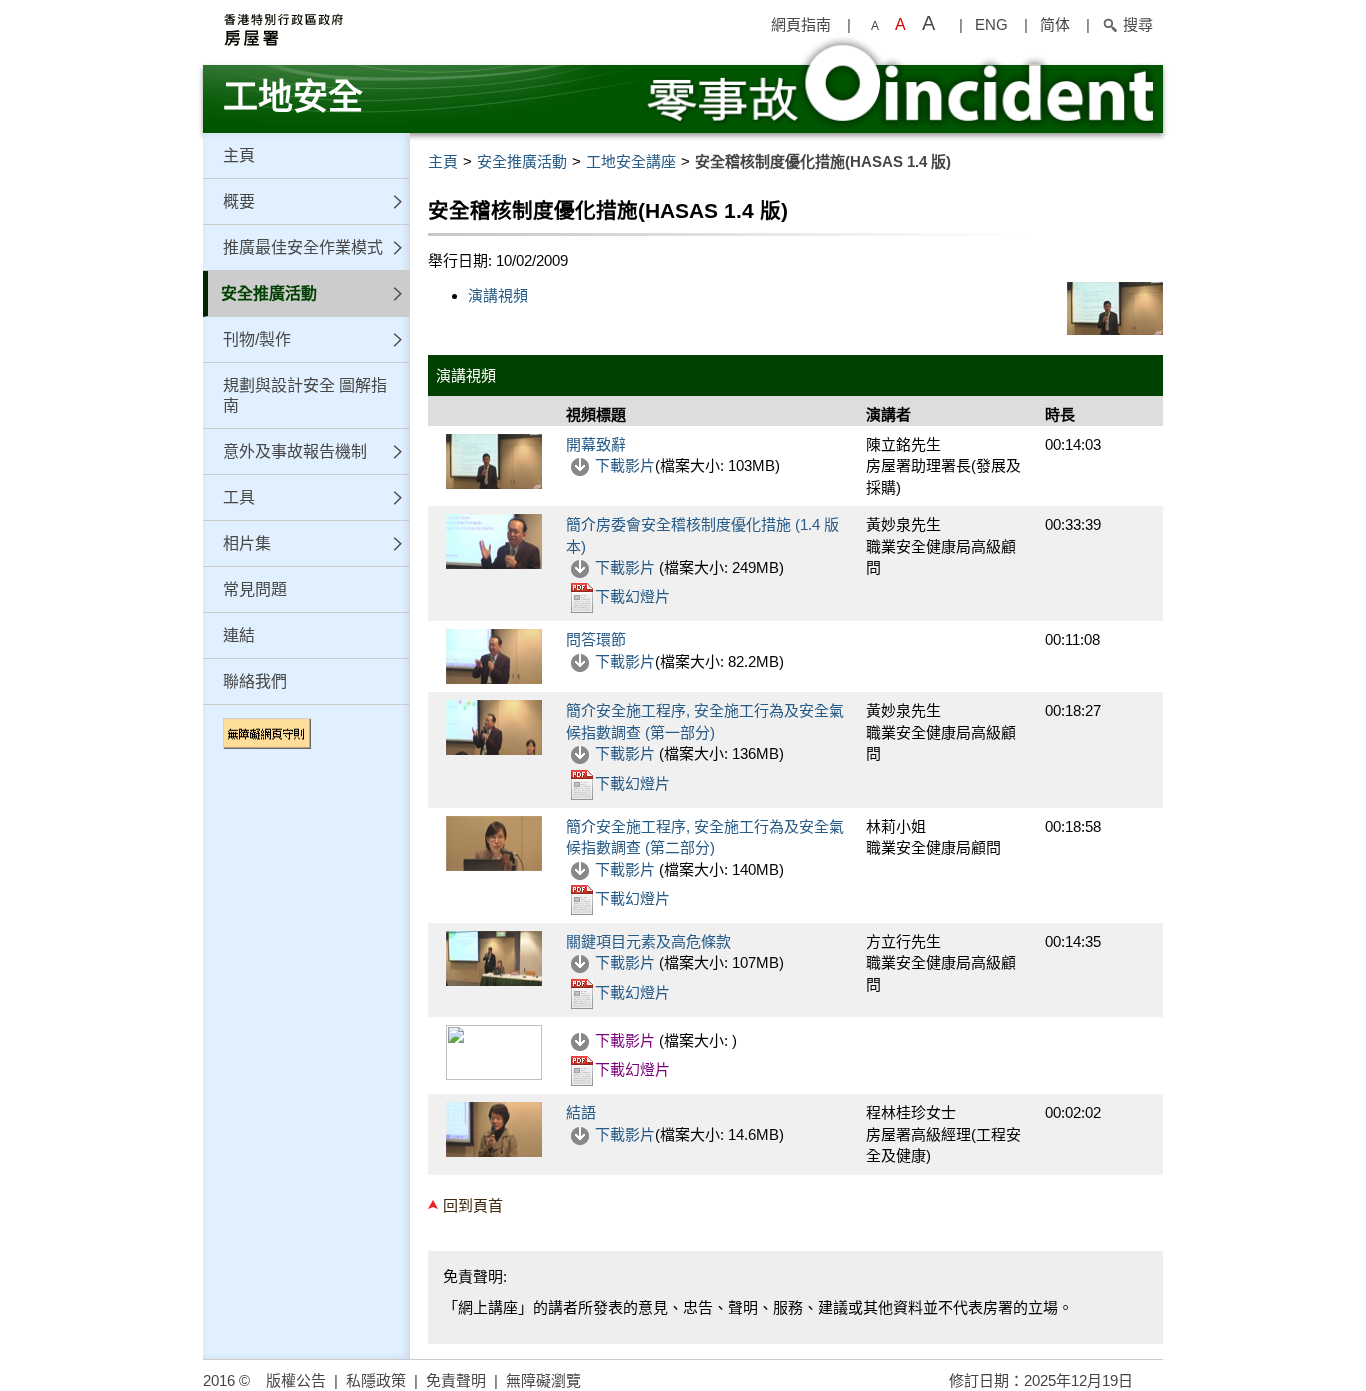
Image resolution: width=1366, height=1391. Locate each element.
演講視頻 (498, 295)
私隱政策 (376, 1380)
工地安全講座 (631, 161)
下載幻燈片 (632, 596)
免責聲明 (456, 1380)
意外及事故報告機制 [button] (295, 451)
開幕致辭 (596, 444)
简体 (1055, 24)
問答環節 (596, 639)
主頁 (239, 155)
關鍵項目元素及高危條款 (648, 941)
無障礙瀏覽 (543, 1380)
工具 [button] (239, 497)
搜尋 (1138, 24)
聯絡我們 (255, 681)
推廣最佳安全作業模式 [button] (303, 247)
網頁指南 (801, 24)
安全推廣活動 (522, 161)
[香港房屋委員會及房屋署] (413, 30)
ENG (991, 24)
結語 (581, 1112)
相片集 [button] (247, 543)
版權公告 (296, 1380)
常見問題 (255, 589)
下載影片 (625, 465)
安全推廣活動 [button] (269, 293)
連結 (239, 635)
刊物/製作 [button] (257, 339)
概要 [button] (239, 201)
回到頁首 (473, 1205)
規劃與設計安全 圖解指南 (305, 395)
